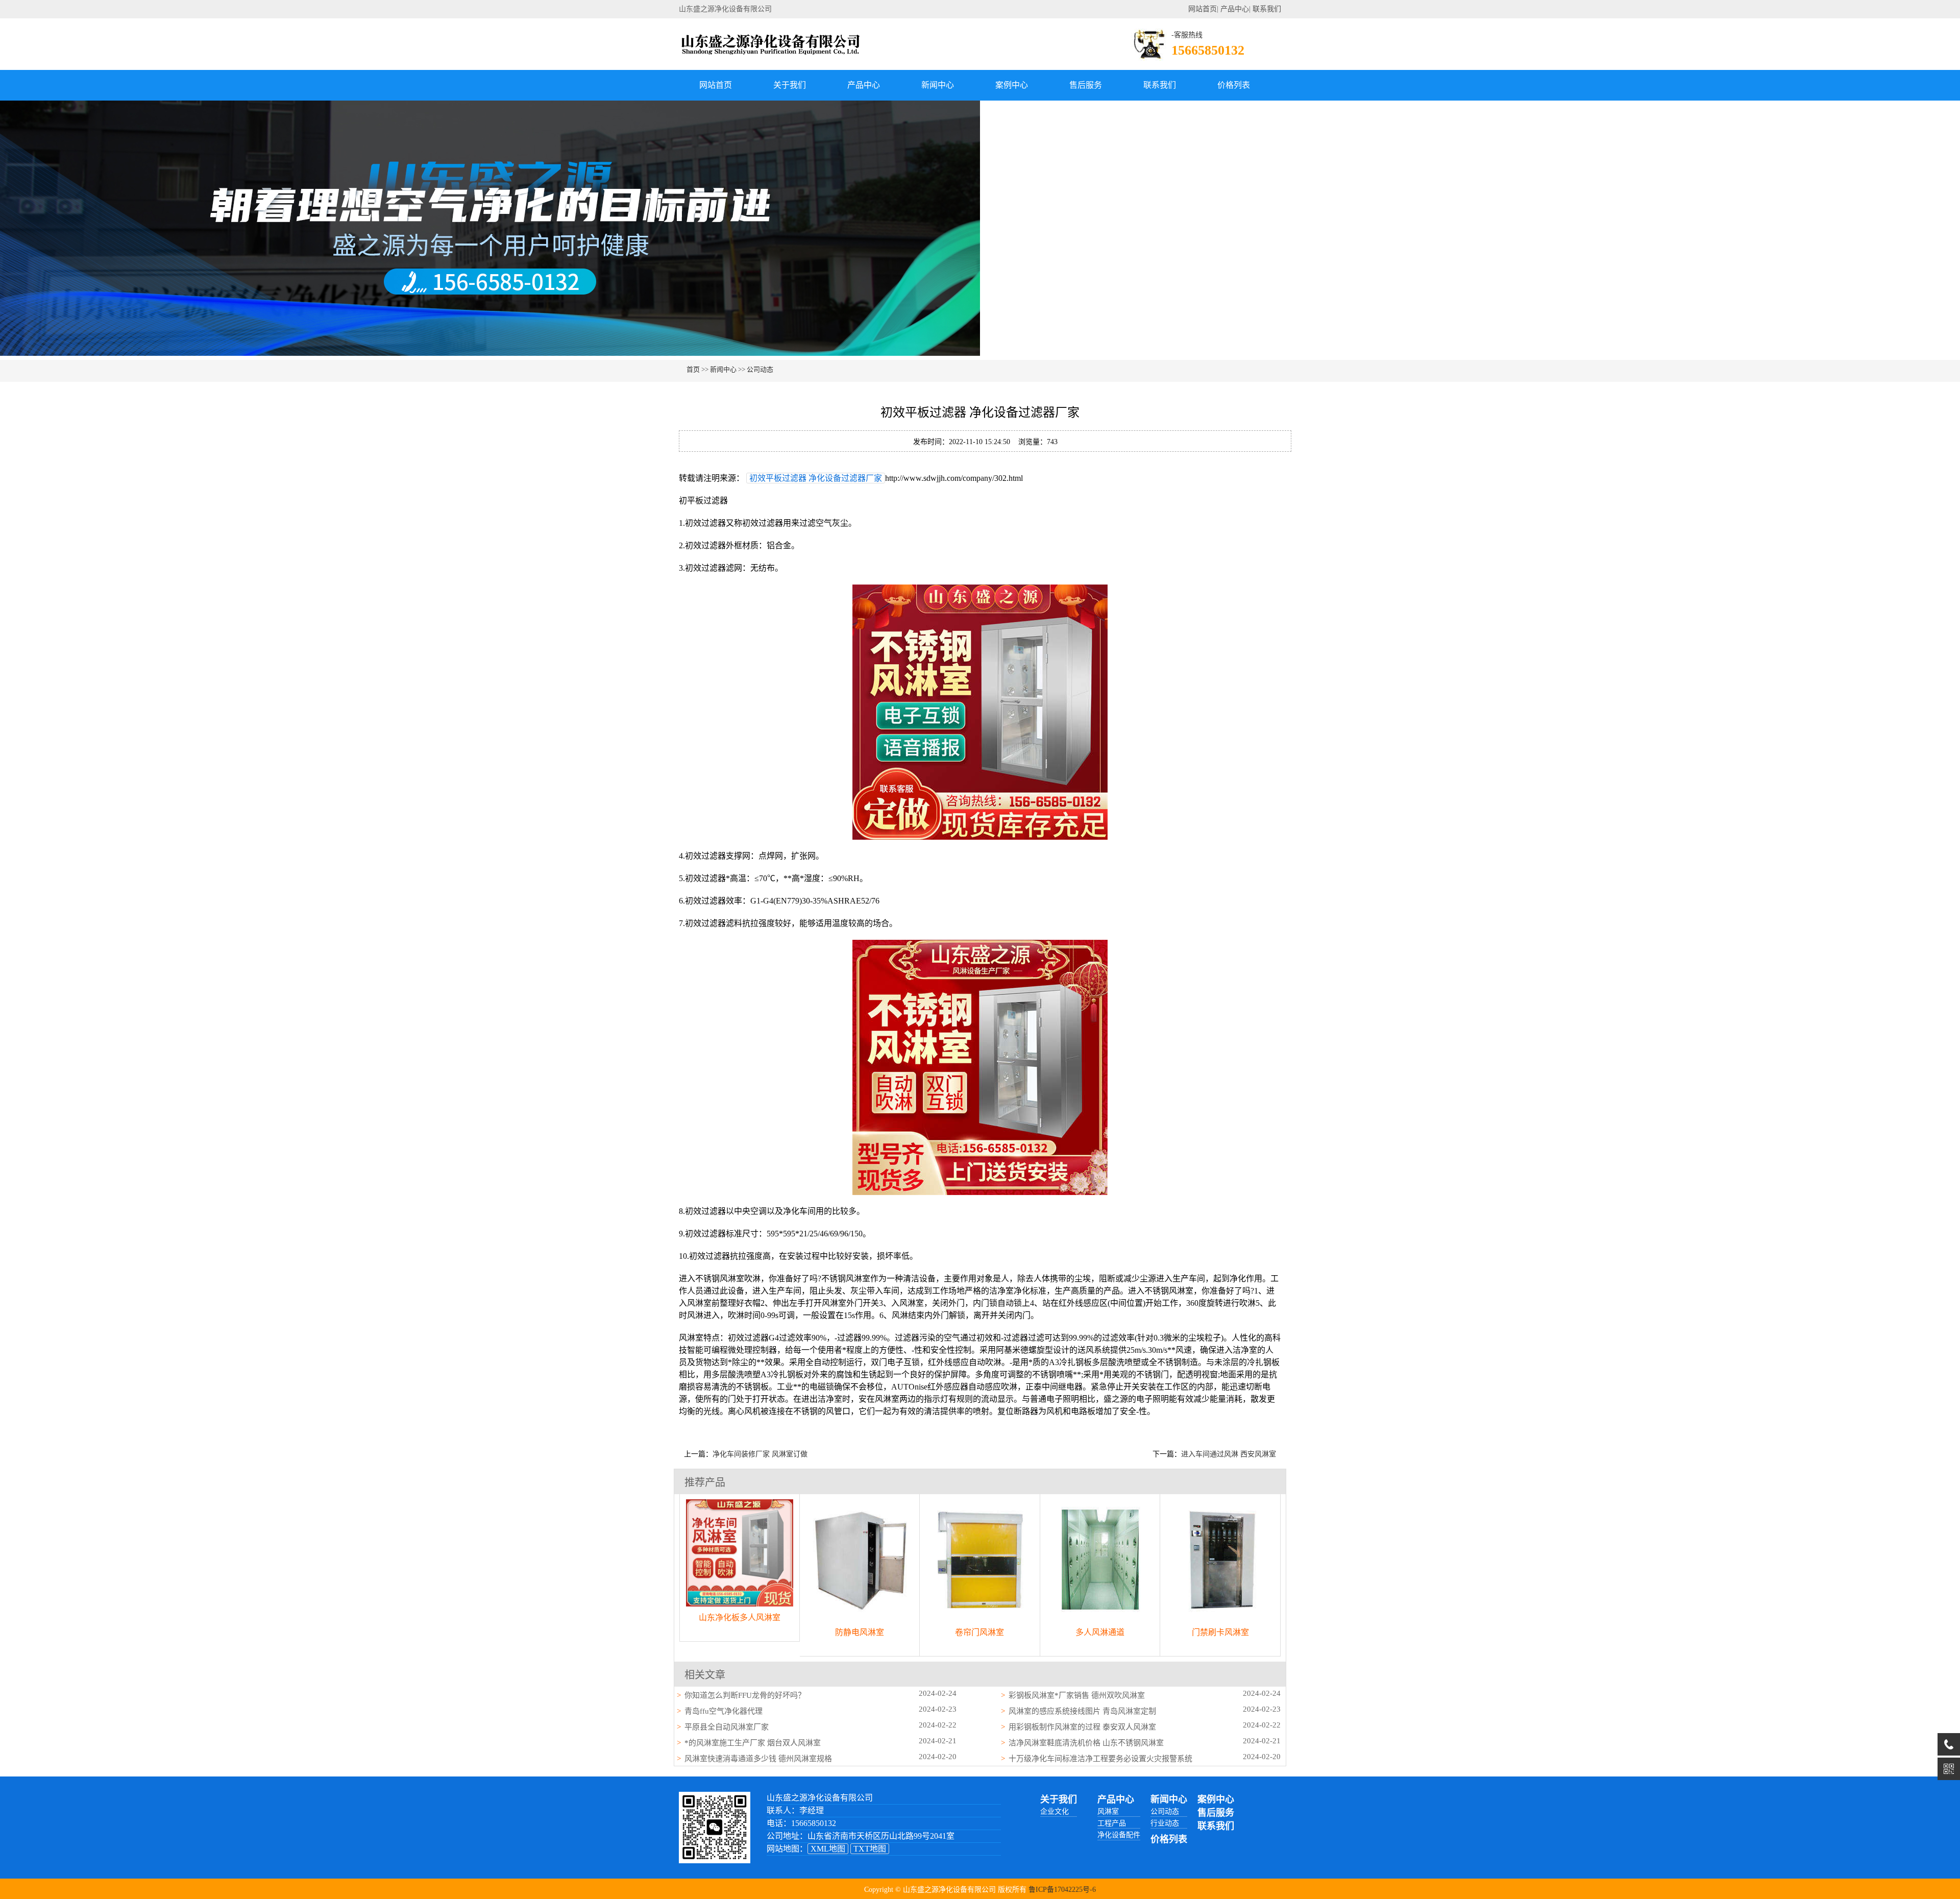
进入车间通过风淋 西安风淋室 (1229, 1454)
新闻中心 (938, 85)
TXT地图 (870, 1849)
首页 (693, 369)
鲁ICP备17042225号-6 (1062, 1890)
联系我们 (1267, 9)
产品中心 (1235, 9)
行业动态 (1165, 1823)
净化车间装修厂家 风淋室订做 (760, 1454)
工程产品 (1112, 1823)
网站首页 (1203, 9)
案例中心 (1012, 85)
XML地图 (828, 1849)
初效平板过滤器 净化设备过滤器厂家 (816, 478)
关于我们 (790, 85)
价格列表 (1234, 85)
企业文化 (1055, 1811)
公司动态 (760, 369)
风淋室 (1108, 1811)
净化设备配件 (1119, 1835)
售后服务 (1086, 85)
